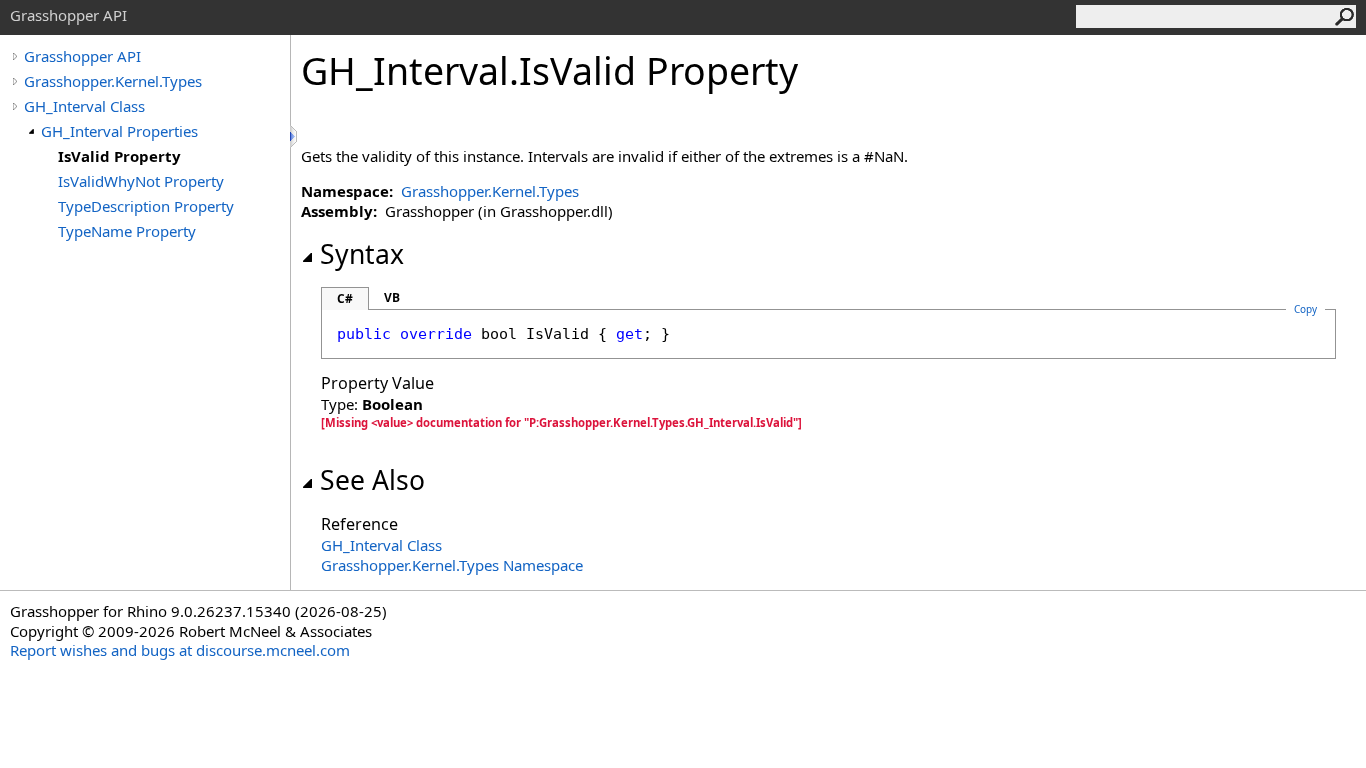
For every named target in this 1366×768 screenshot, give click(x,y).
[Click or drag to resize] (295, 136)
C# (345, 298)
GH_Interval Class (84, 106)
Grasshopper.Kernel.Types (113, 81)
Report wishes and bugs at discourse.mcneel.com (180, 650)
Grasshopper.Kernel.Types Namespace (452, 565)
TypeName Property (127, 231)
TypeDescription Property (146, 206)
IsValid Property (119, 156)
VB (392, 297)
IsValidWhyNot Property (141, 181)
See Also (372, 480)
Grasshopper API (82, 56)
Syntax (362, 254)
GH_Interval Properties (119, 131)
